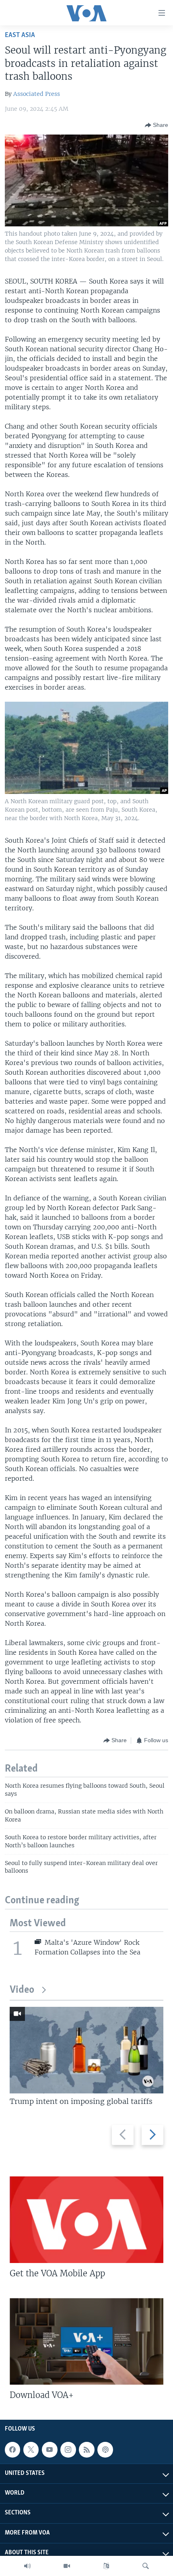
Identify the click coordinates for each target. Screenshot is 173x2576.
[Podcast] (105, 2450)
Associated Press (37, 94)
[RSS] (86, 2450)
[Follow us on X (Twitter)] (31, 2450)
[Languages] (106, 2566)
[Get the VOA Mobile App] (86, 2220)
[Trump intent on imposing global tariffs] (86, 2050)
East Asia (20, 35)
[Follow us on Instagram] (68, 2450)
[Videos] (67, 2566)
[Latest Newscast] (27, 2566)
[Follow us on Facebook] (12, 2450)
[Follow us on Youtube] (49, 2450)
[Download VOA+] (86, 2341)
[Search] (146, 2566)
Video (22, 1990)
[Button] (157, 125)
